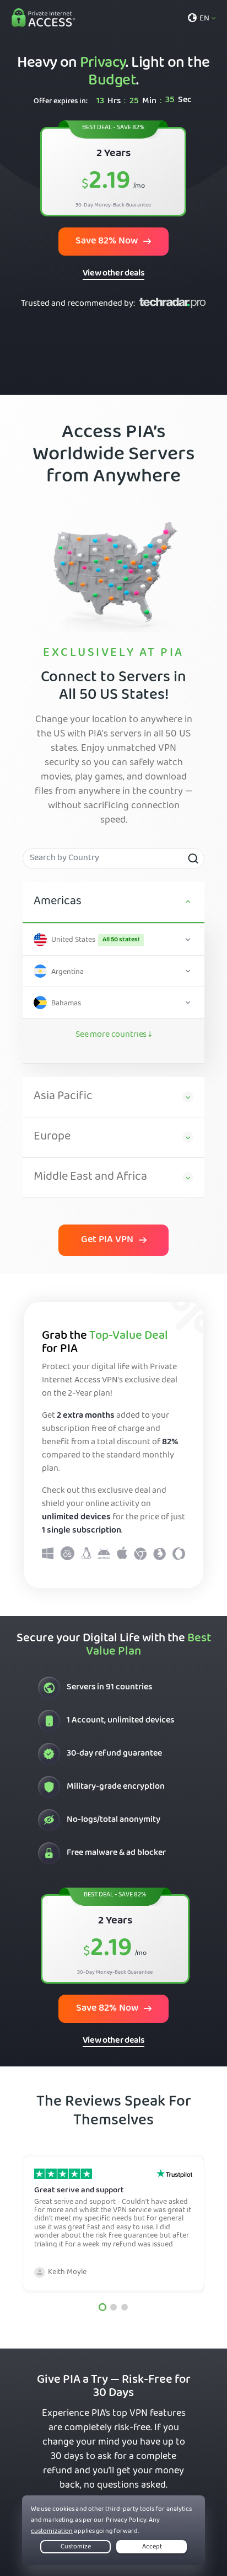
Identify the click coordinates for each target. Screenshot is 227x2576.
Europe (52, 1137)
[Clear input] (193, 858)
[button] (102, 2307)
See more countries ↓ (113, 1035)
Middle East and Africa (90, 1178)
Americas (58, 902)
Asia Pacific (63, 1097)
